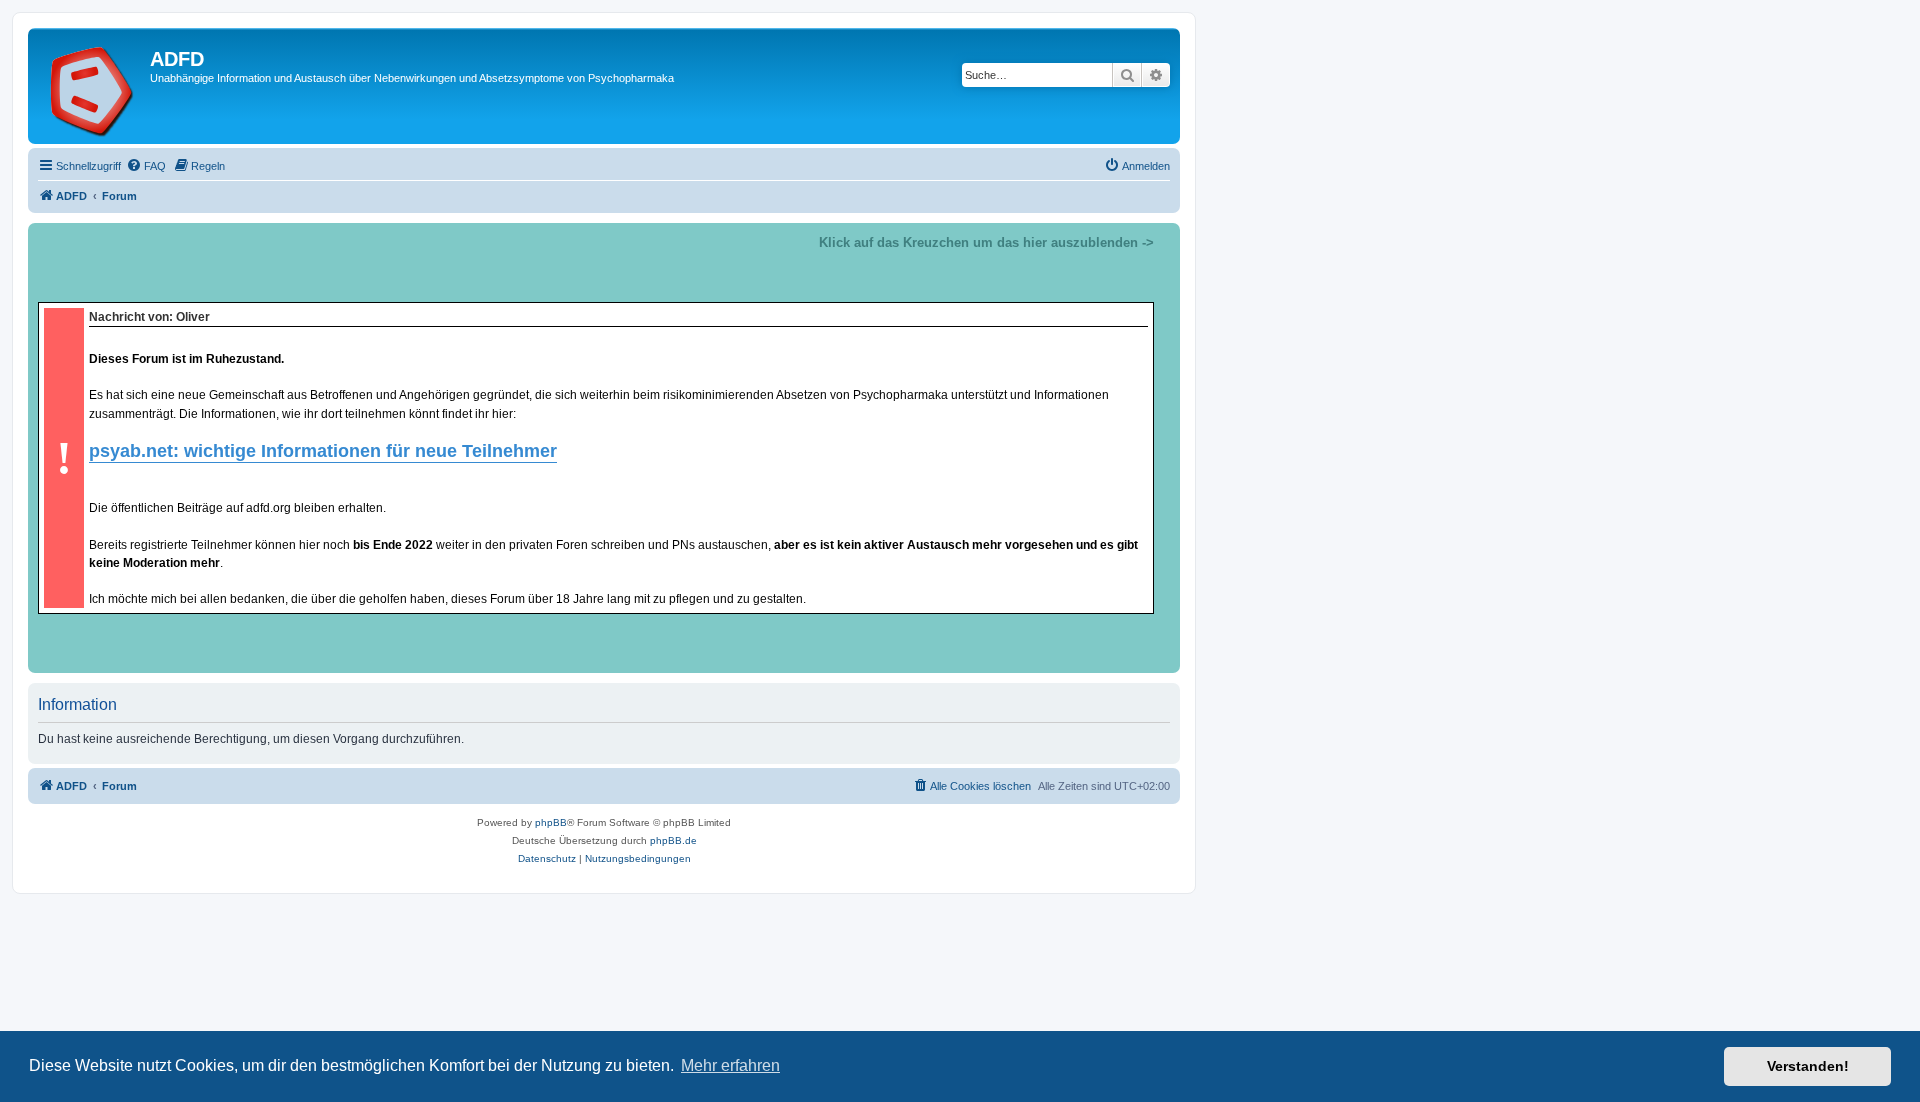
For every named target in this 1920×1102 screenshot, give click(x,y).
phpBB (551, 822)
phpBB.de (673, 840)
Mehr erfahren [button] (730, 1065)
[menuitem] (146, 166)
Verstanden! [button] (1808, 1066)
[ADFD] (91, 86)
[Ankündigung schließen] (1164, 239)
